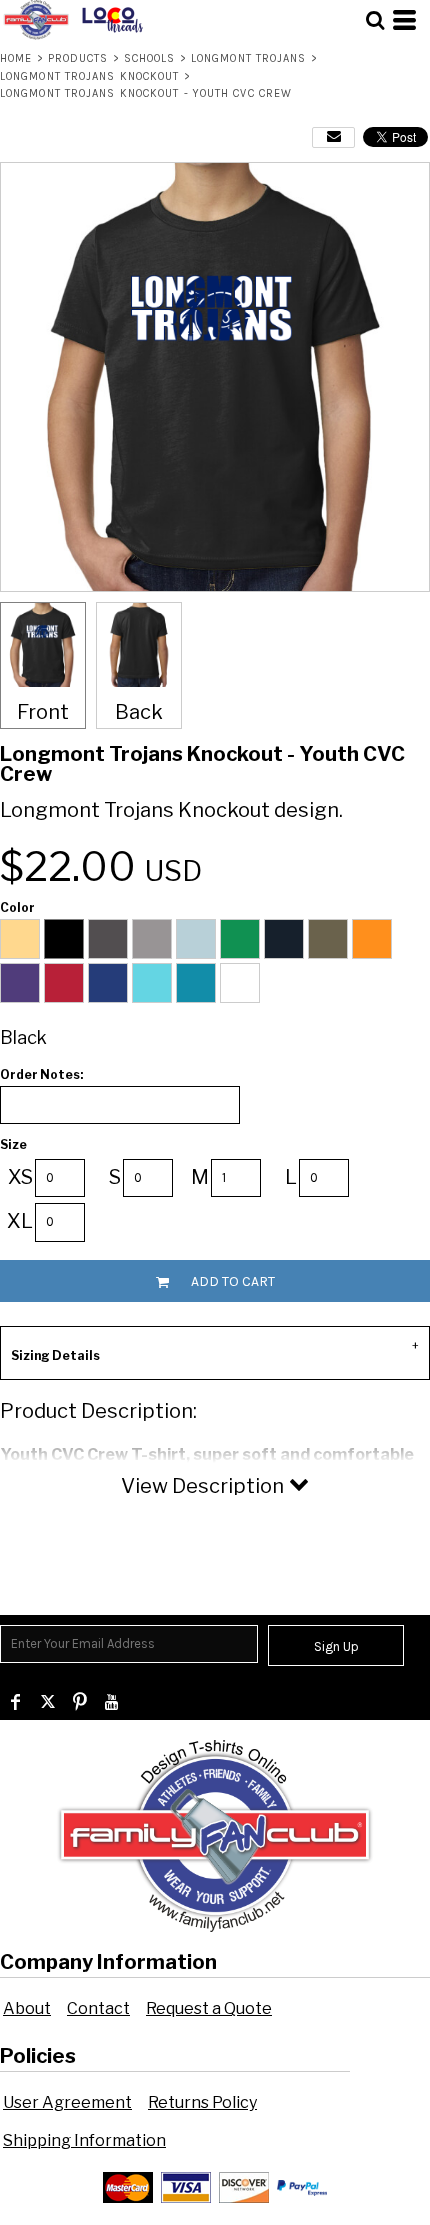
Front (43, 712)
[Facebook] (16, 1702)
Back (139, 712)
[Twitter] (48, 1702)
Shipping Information (84, 2140)
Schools (150, 58)
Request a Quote (209, 2008)
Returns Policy (202, 2102)
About (27, 2008)
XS (20, 1177)
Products (78, 58)
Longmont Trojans (249, 58)
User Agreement (67, 2102)
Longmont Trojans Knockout (90, 76)
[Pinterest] (80, 1702)
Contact (98, 2008)
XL (20, 1221)
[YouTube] (112, 1702)
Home (16, 58)
